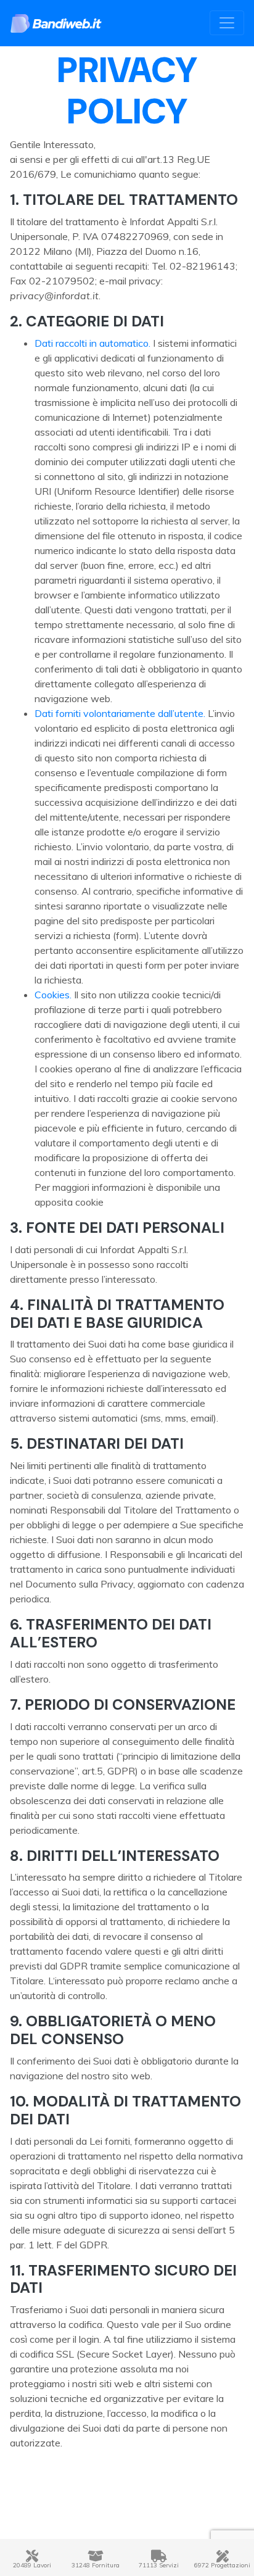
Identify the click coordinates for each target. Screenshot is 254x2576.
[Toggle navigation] (227, 23)
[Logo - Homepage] (56, 23)
